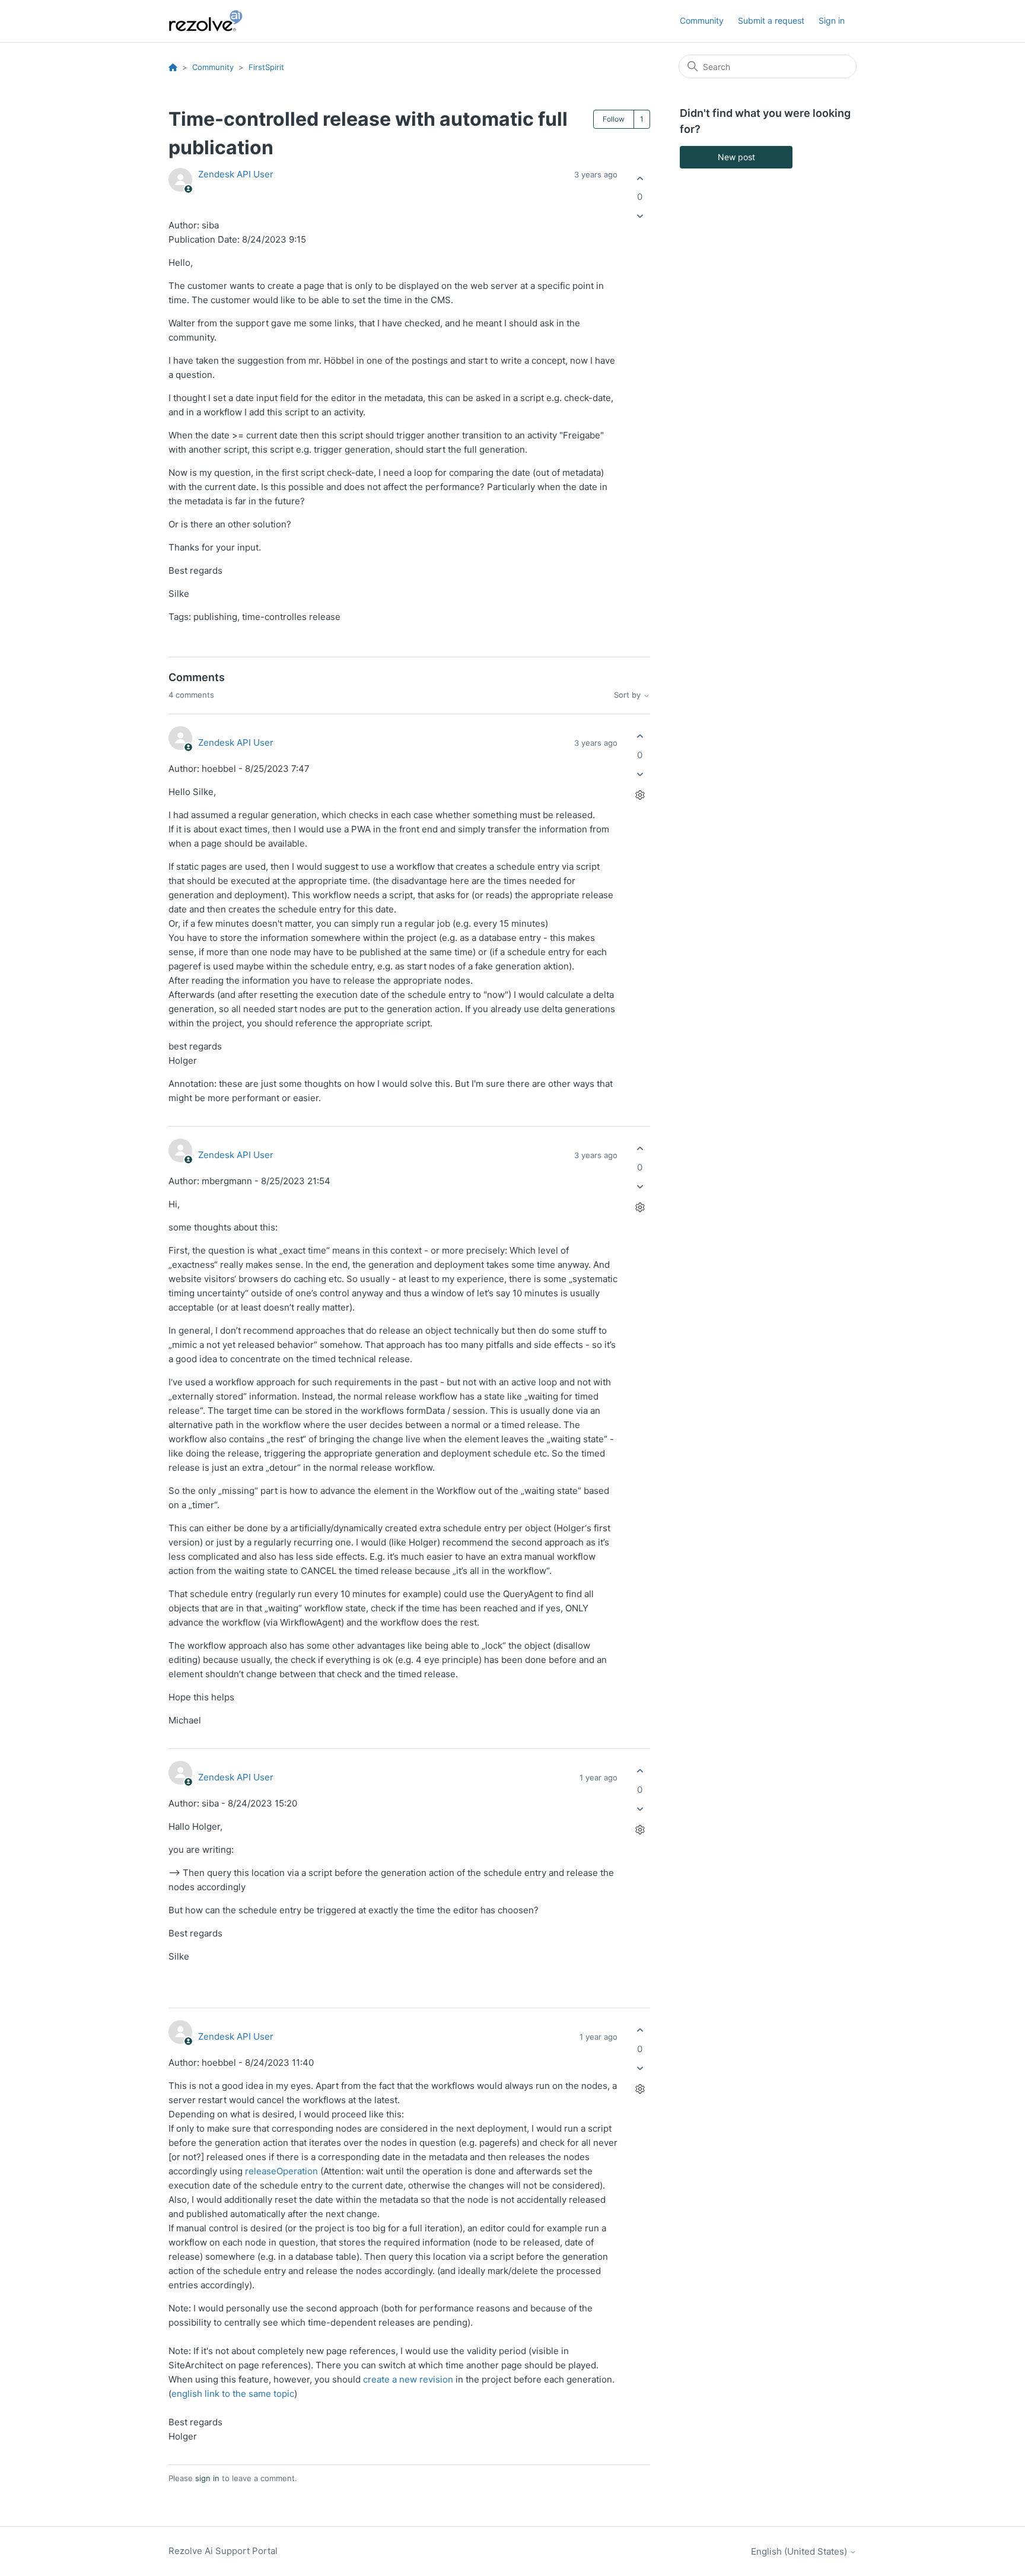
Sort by (628, 695)
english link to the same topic (233, 2394)
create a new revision (408, 2379)
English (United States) (800, 2551)
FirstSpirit (266, 67)
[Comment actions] (640, 795)
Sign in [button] (832, 20)
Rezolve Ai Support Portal (223, 2551)
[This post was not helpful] (640, 216)
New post (736, 157)
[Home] (212, 21)
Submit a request (771, 20)
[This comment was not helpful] (640, 774)
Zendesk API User (236, 174)
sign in (207, 2478)
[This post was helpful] (640, 178)
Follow (614, 119)
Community (702, 20)
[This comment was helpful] (640, 737)
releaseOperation (281, 2171)
